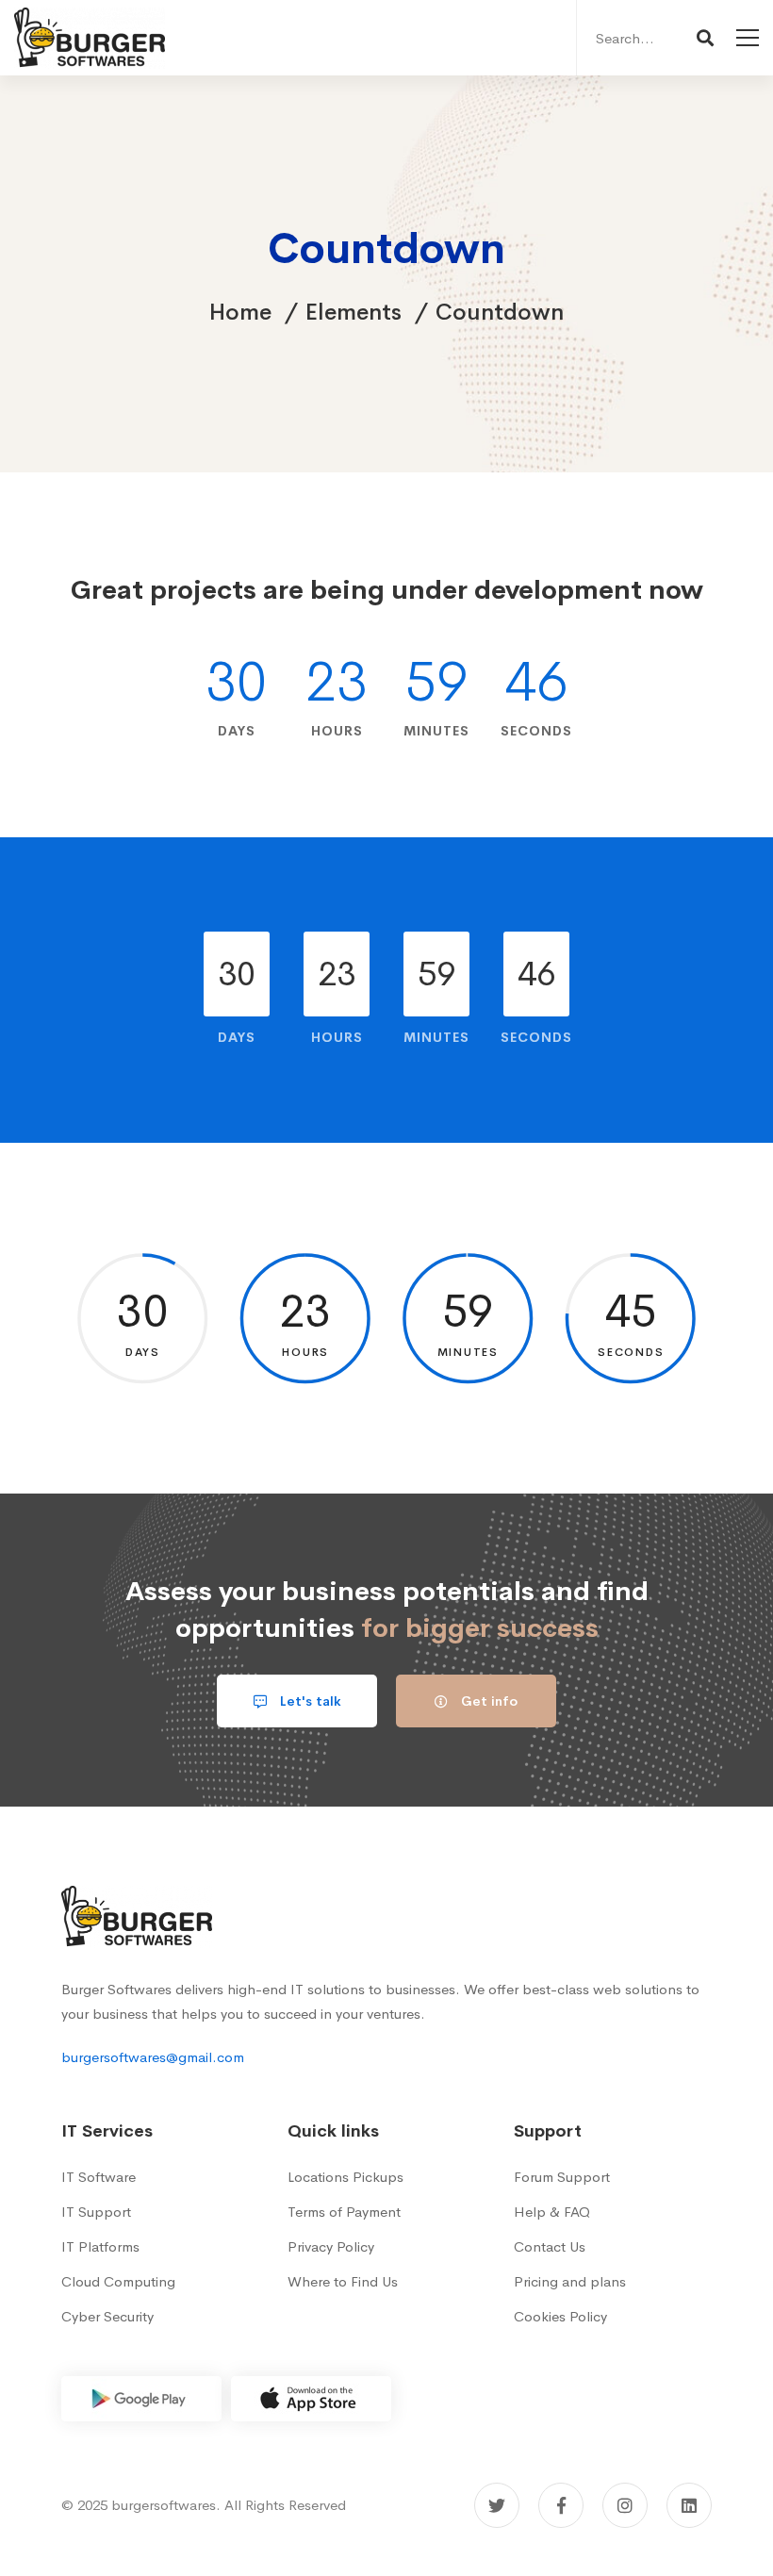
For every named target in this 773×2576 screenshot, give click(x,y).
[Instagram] (625, 2505)
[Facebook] (561, 2505)
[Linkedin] (689, 2505)
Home (240, 312)
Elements (354, 312)
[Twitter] (497, 2505)
